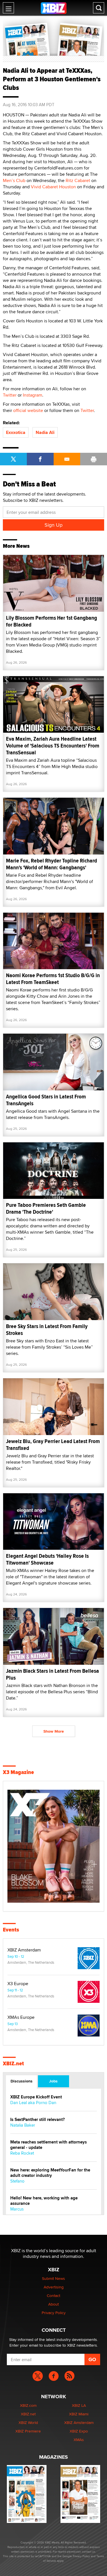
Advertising (54, 2287)
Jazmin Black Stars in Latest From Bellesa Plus (53, 1674)
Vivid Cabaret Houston (53, 187)
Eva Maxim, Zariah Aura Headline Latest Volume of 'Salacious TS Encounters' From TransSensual (53, 746)
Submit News (53, 2278)
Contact (53, 2296)
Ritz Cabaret (78, 180)
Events (11, 1930)
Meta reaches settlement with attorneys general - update (49, 2145)
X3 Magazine (18, 1772)
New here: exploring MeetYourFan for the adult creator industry (50, 2173)
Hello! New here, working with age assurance (44, 2201)
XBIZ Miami (79, 2414)
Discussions (22, 2081)
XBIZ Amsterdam (24, 1950)
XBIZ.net (13, 2064)
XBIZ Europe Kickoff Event (36, 2097)
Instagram (33, 395)
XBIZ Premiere (28, 2431)
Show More (54, 1731)
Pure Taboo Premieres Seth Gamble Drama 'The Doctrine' (46, 1208)
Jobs (53, 2081)
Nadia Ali (45, 432)
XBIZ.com (28, 2405)
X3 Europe (18, 1984)
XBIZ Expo (79, 2431)
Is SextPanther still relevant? (38, 2120)
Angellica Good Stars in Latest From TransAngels (46, 1100)
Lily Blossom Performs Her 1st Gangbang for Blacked (52, 621)
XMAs (79, 2440)
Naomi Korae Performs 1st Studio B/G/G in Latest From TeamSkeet (53, 979)
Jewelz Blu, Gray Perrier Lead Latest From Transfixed (53, 1445)
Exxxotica (16, 432)
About (53, 2304)
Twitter (10, 395)
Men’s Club (14, 180)
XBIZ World (28, 2423)
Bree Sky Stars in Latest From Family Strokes (47, 1330)
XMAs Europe (21, 2017)
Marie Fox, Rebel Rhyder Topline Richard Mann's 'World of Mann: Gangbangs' (52, 864)
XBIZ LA (79, 2405)
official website (28, 410)
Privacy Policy (54, 2313)
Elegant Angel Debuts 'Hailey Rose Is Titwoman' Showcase (47, 1559)
